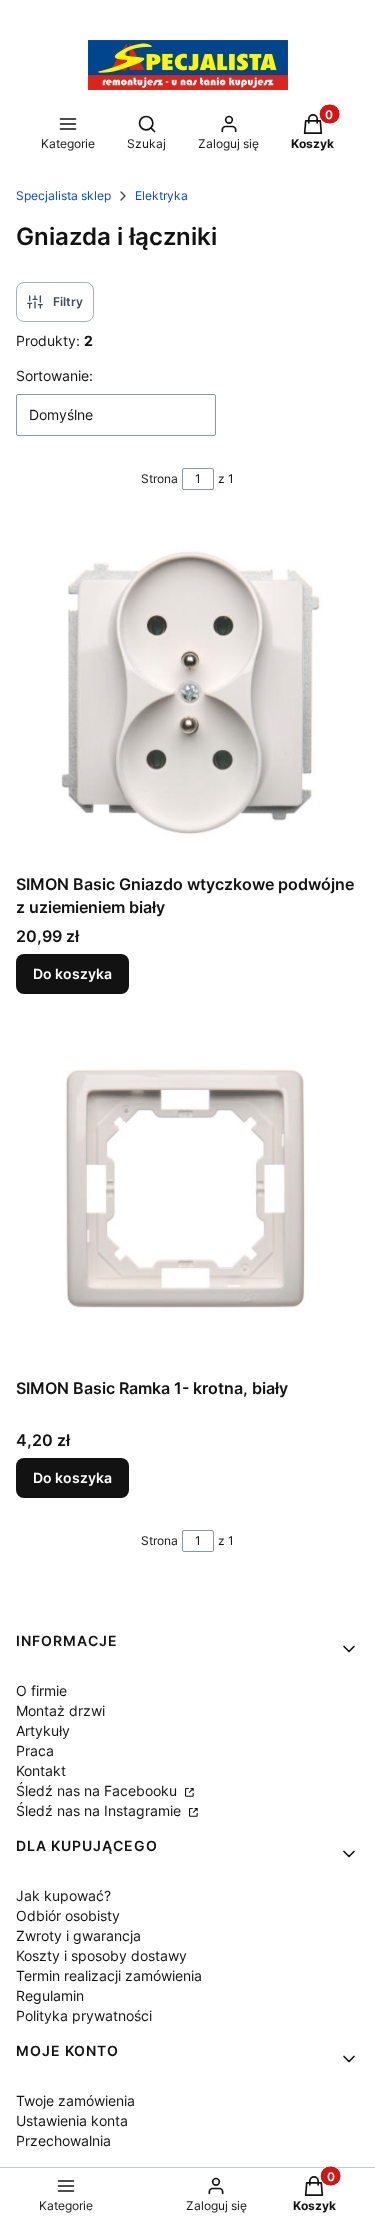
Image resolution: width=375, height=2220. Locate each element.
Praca (35, 1750)
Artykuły (43, 1730)
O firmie (41, 1690)
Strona (159, 478)
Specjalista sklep (63, 195)
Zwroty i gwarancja (78, 1935)
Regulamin (50, 1995)
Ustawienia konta (72, 2120)
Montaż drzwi (60, 1710)
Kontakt (41, 1770)
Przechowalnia (63, 2140)
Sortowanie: (54, 375)
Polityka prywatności (84, 2015)
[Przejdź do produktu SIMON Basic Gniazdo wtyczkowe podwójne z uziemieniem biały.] (187, 693)
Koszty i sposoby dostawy (101, 1955)
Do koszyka (72, 973)
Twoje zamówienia (75, 2100)
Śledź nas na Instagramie (100, 1810)
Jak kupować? (63, 1895)
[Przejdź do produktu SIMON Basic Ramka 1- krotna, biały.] (187, 1197)
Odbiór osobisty (68, 1915)
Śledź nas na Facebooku (98, 1790)
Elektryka (161, 195)
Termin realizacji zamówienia (109, 1975)
